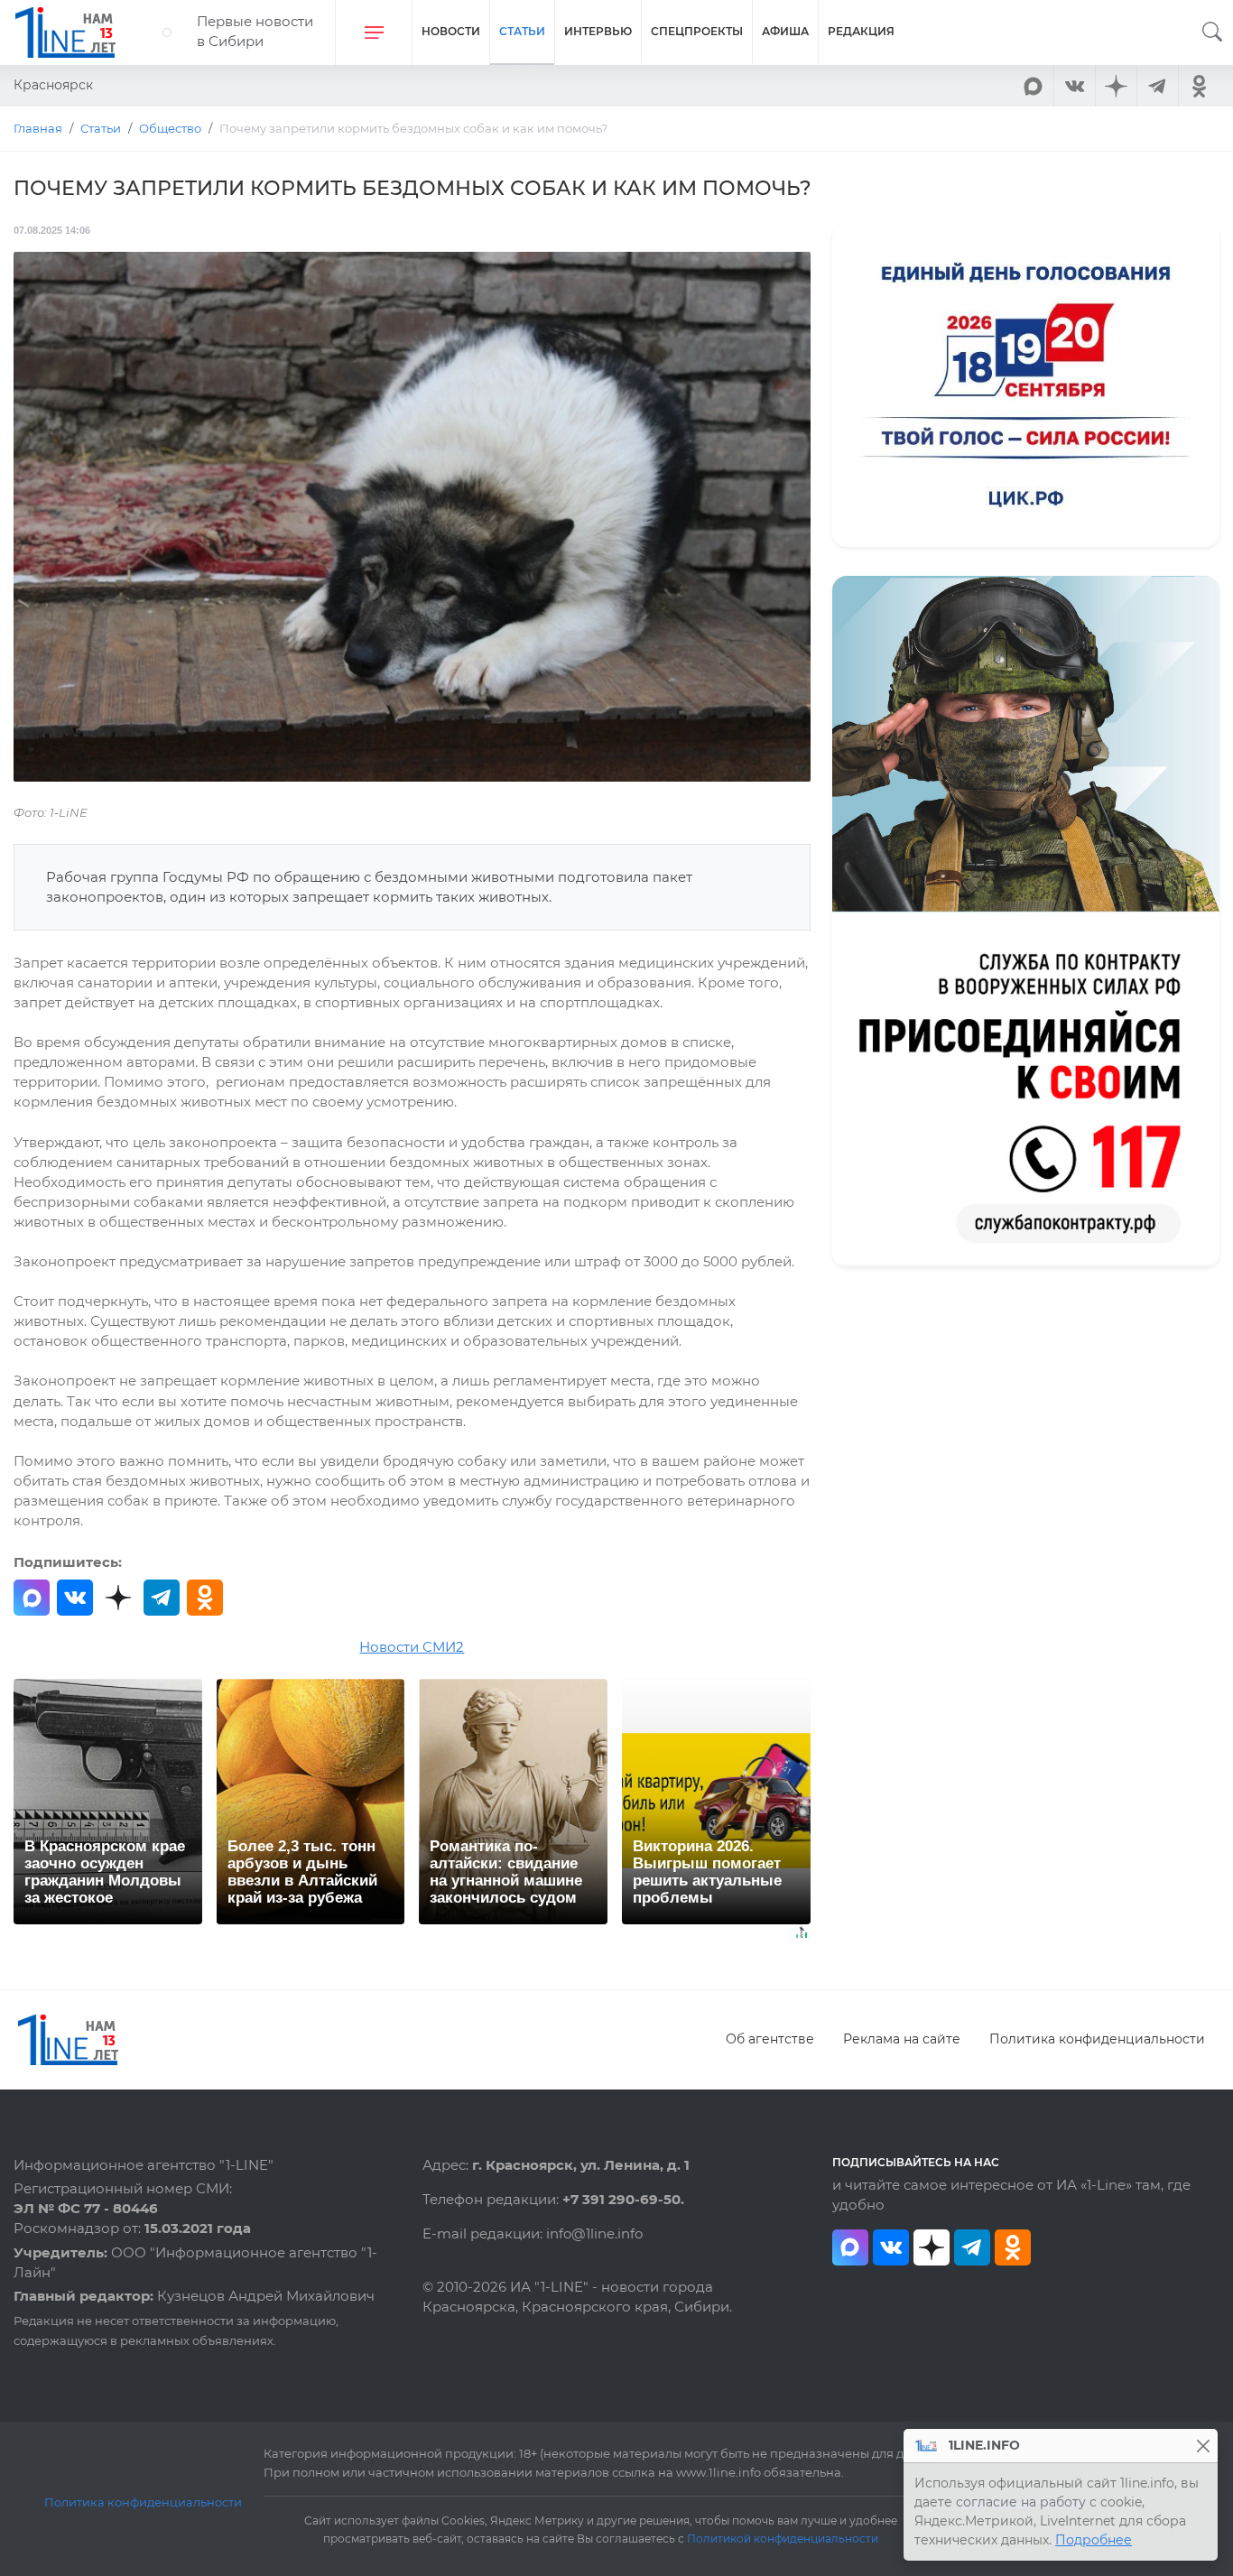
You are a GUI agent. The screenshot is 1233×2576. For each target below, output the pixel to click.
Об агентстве (770, 2039)
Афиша (785, 31)
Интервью (598, 31)
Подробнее (1094, 2540)
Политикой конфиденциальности (783, 2539)
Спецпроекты (697, 31)
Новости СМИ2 (412, 1647)
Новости (451, 31)
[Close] (1203, 2446)
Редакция (861, 31)
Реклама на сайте (902, 2039)
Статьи (522, 31)
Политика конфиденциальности (1097, 2039)
